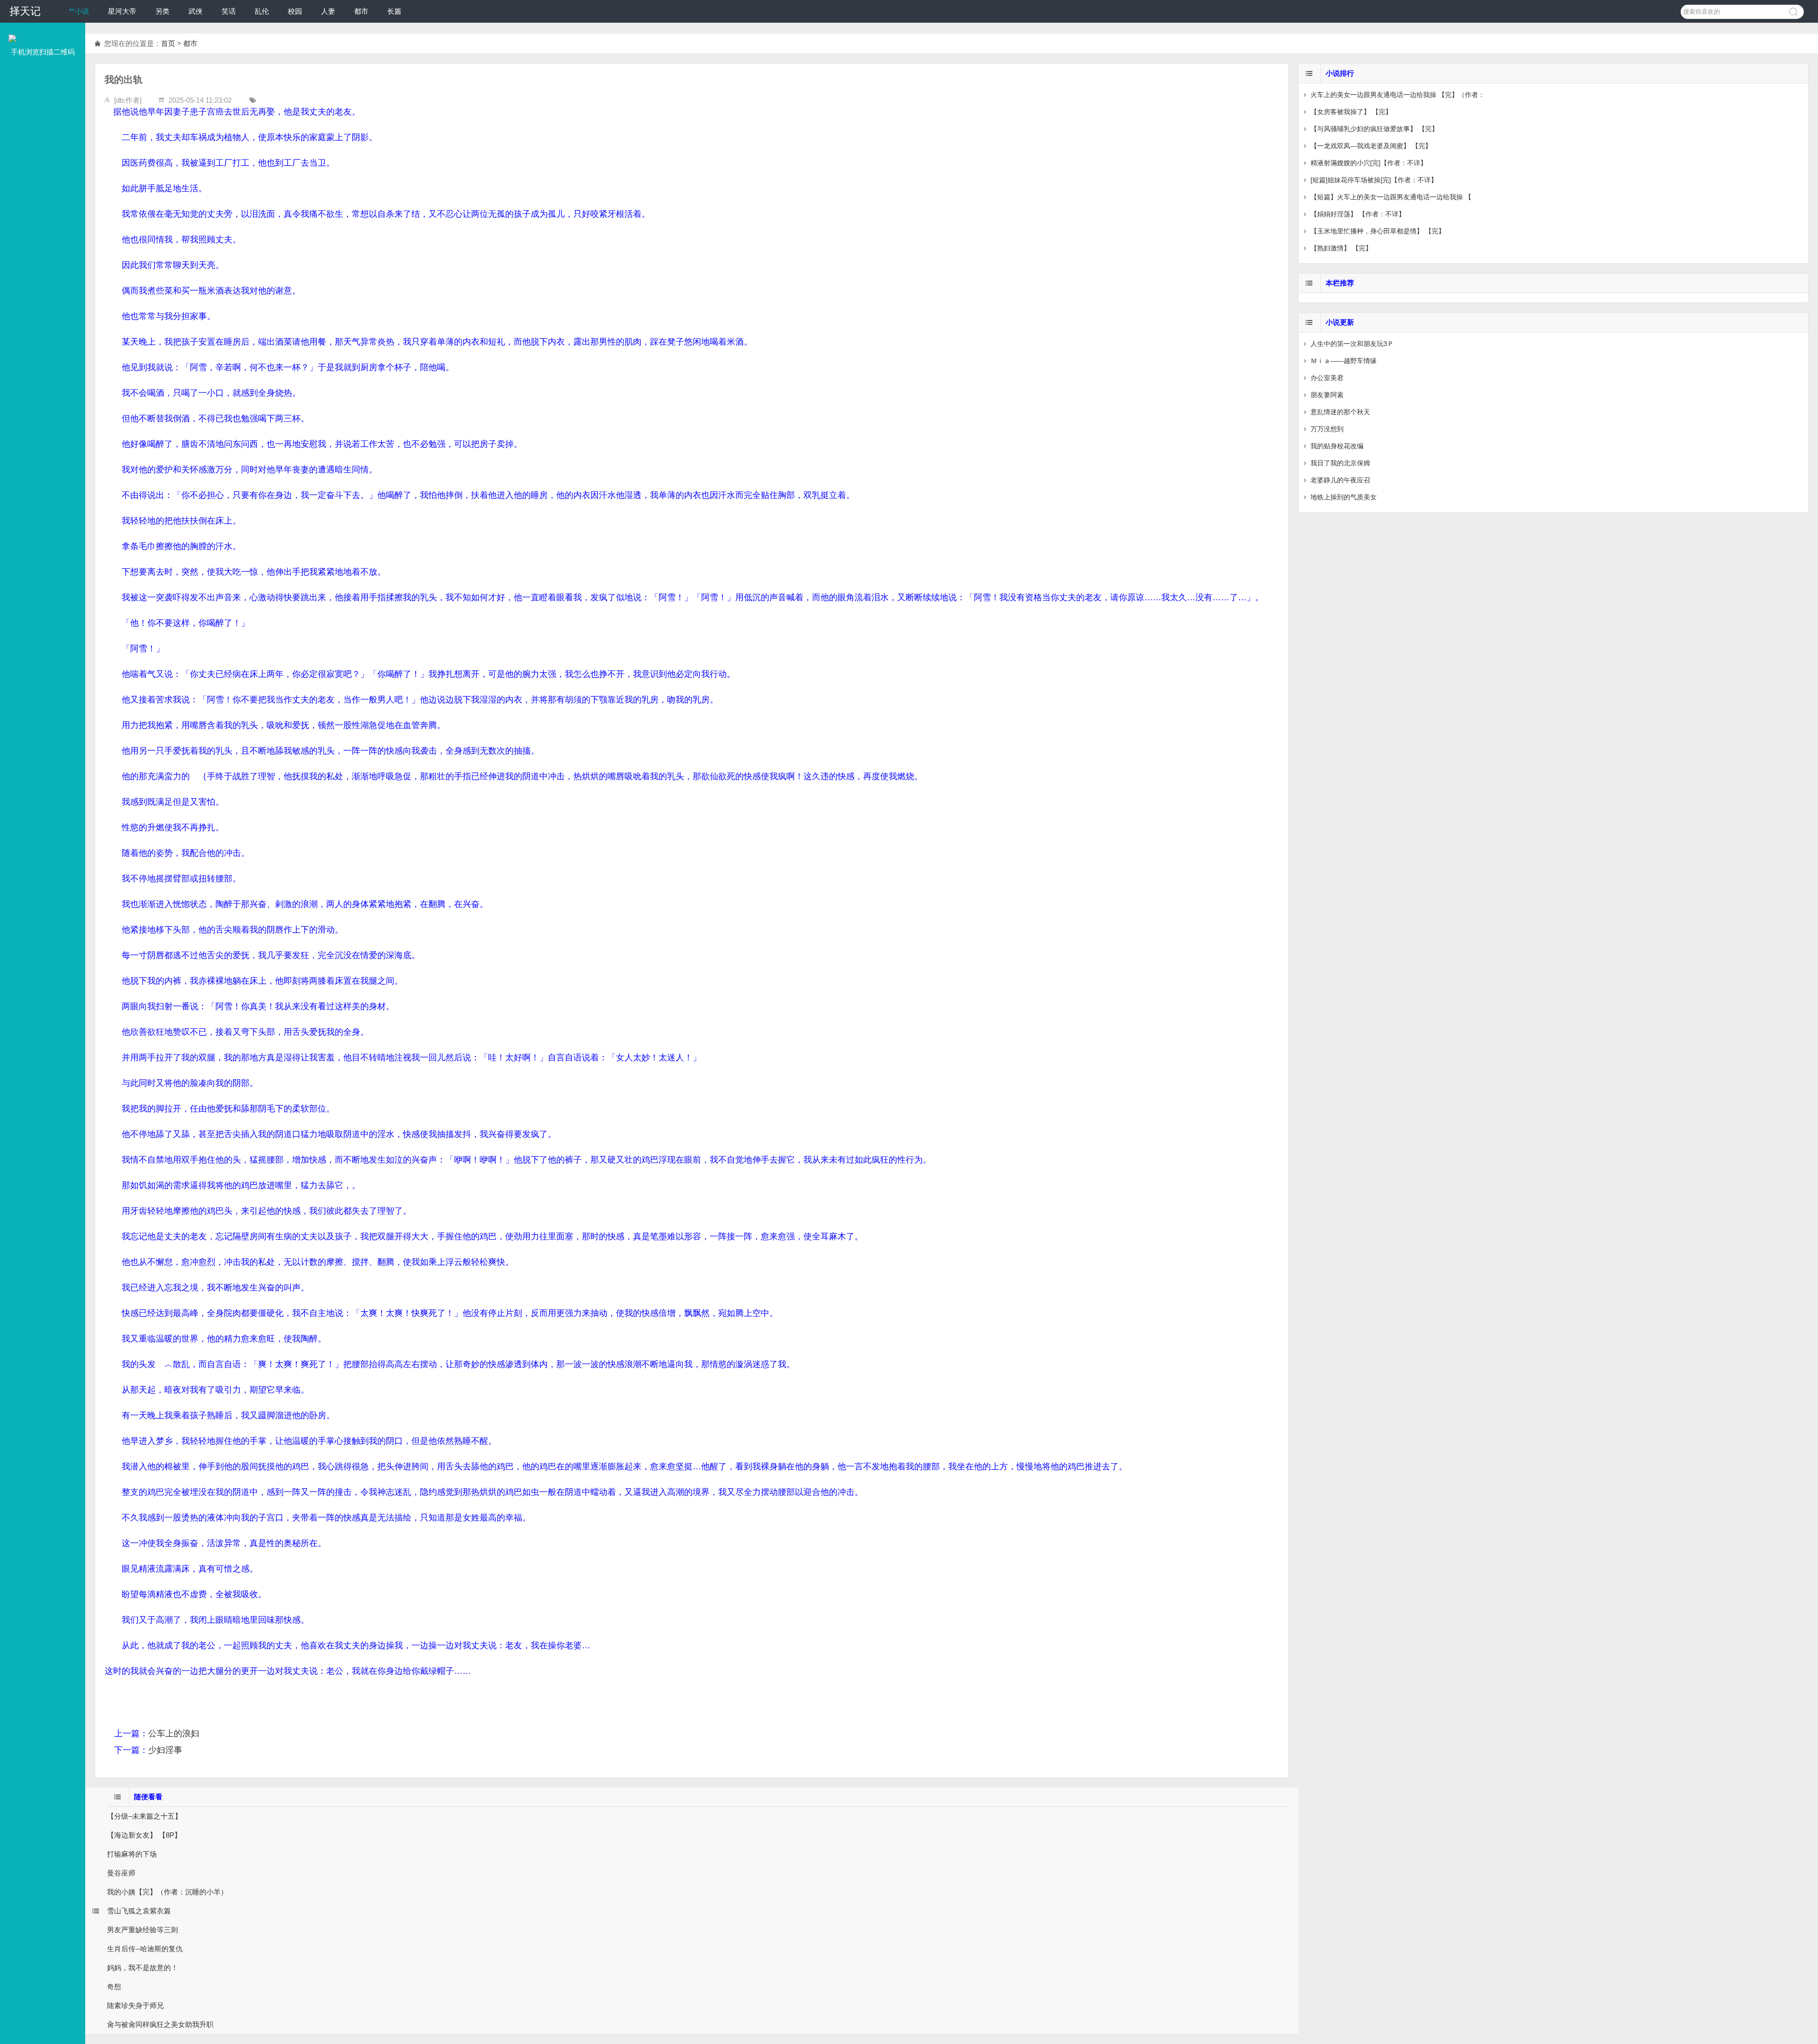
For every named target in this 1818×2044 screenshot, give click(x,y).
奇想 (114, 1986)
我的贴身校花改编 (1337, 446)
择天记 (25, 11)
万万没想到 (1327, 429)
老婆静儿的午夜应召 (1340, 480)
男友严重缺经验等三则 (143, 1930)
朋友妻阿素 (1327, 395)
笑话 (229, 11)
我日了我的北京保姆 (1340, 463)
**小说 (79, 11)
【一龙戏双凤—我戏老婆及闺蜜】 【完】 (1371, 146)
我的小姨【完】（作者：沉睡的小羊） (167, 1892)
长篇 (394, 11)
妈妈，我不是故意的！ (143, 1968)
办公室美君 (1327, 378)
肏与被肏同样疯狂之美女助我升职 (160, 2024)
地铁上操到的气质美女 (1344, 497)
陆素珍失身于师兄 (135, 2005)
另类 (162, 11)
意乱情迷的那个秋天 (1340, 412)
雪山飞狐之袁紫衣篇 (139, 1911)
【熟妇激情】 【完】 (1341, 248)
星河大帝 (122, 11)
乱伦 (262, 11)
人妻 (328, 11)
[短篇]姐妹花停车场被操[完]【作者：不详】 (1374, 180)
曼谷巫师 (121, 1873)
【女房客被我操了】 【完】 (1351, 112)
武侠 (196, 11)
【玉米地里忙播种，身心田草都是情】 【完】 (1378, 231)
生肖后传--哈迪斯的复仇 (145, 1949)
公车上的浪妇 (174, 1733)
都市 (361, 11)
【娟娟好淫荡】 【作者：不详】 (1358, 214)
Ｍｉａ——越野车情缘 (1344, 361)
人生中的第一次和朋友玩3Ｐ (1352, 344)
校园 (295, 11)
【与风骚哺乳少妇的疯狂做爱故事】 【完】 (1374, 129)
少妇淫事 (165, 1750)
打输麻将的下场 (132, 1854)
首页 (168, 43)
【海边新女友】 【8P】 (144, 1835)
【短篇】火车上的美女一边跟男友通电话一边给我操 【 (1391, 197)
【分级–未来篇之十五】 (144, 1816)
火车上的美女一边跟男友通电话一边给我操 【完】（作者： (1398, 95)
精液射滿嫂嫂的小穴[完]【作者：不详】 (1369, 163)
